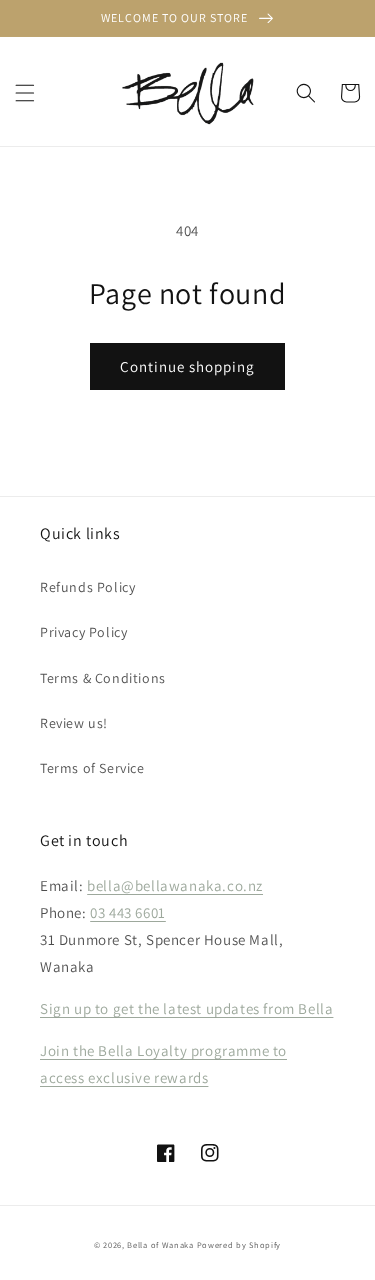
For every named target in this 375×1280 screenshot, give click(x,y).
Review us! (74, 723)
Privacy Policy (83, 632)
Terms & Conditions (103, 678)
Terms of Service (92, 768)
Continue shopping (187, 366)
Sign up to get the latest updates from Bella (186, 1008)
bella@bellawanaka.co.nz (175, 885)
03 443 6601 (128, 912)
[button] (25, 93)
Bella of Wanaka (160, 1244)
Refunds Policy (87, 587)
